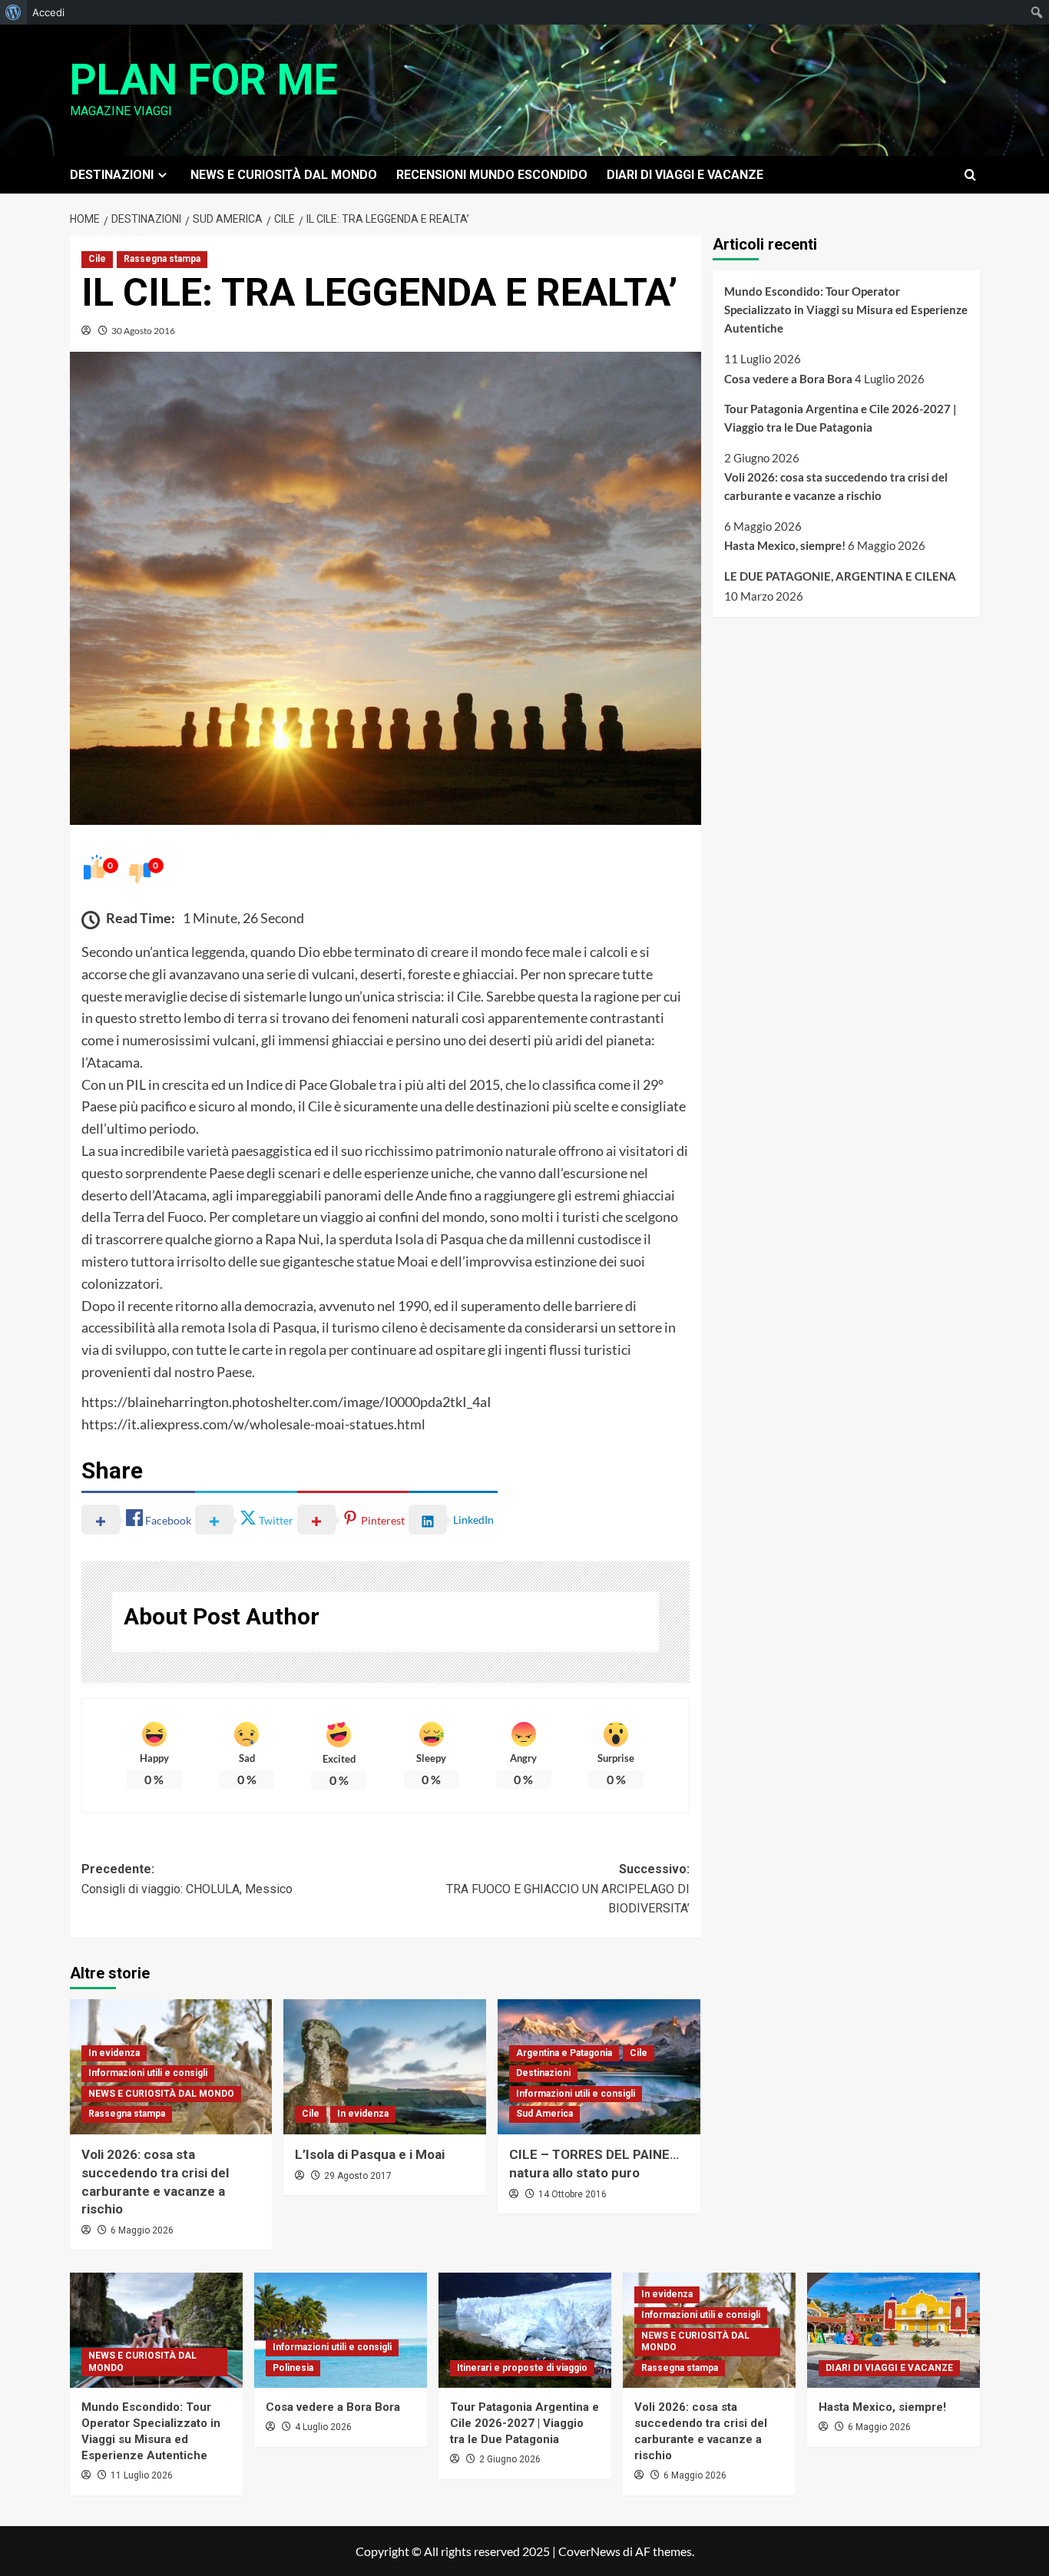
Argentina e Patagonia (564, 2053)
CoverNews (589, 2551)
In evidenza (114, 2053)
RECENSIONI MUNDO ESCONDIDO (492, 175)
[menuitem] (13, 12)
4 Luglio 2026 (323, 2427)
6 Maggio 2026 (142, 2230)
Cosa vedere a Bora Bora (788, 379)
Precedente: (187, 1879)
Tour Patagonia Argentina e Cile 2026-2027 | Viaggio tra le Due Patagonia (841, 418)
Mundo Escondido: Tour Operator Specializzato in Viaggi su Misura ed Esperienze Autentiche (846, 310)
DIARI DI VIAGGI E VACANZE (685, 175)
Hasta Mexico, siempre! (785, 545)
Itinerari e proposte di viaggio (522, 2368)
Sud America (544, 2114)
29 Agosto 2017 (358, 2176)
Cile (97, 259)
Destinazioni (543, 2073)
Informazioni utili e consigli (148, 2073)
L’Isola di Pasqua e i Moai (370, 2154)
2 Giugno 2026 (510, 2459)
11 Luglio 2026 (142, 2475)
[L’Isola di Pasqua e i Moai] (385, 2067)
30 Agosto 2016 (143, 331)
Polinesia (293, 2368)
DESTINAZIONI (112, 175)
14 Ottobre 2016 (572, 2194)
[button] (970, 175)
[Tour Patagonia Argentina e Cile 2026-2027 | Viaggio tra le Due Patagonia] (525, 2330)
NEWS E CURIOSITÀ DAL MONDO (284, 175)
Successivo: (568, 1889)
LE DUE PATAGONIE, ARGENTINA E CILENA (840, 576)
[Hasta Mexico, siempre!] (893, 2330)
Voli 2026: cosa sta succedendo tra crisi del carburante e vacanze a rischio (836, 485)
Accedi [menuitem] (48, 12)
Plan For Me (204, 80)
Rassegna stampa (162, 259)
